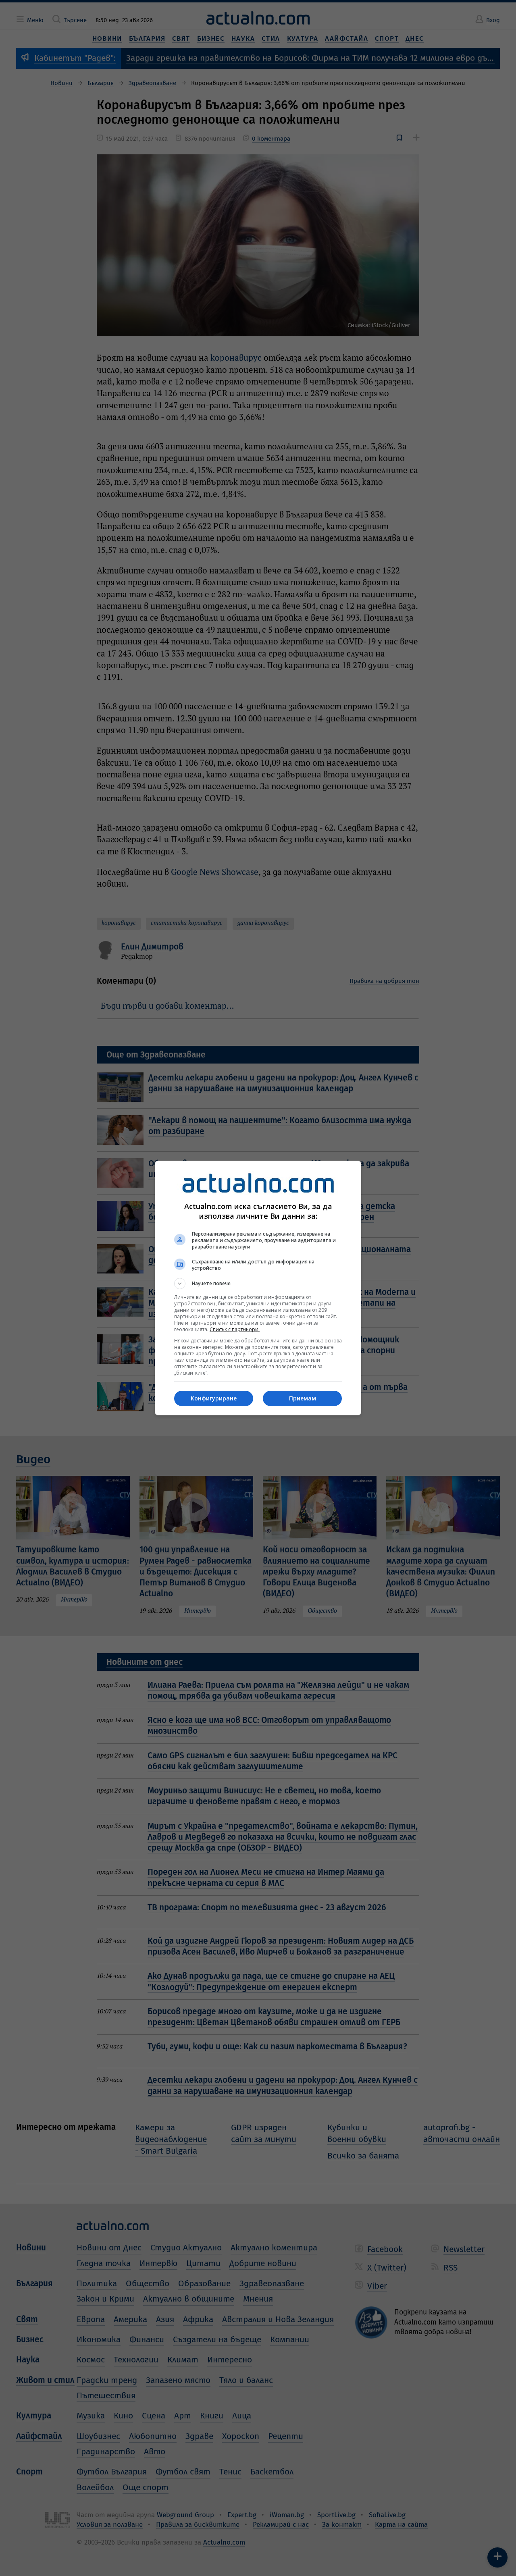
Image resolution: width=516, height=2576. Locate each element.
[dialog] (258, 1288)
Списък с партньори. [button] (235, 1329)
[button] (258, 1284)
